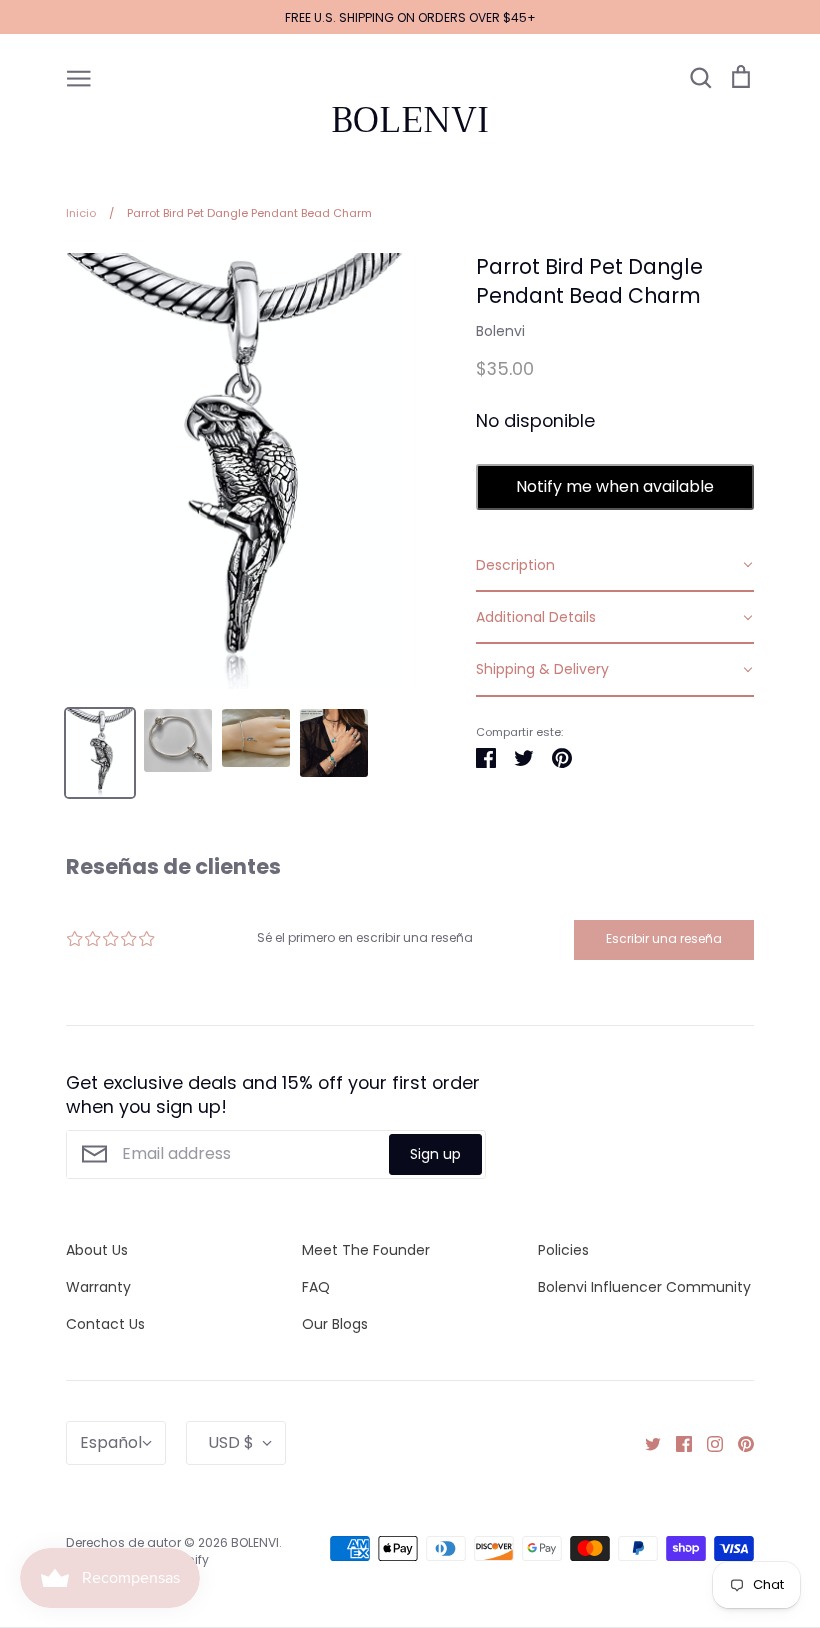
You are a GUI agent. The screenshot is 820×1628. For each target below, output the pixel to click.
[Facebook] (676, 1442)
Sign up (435, 1154)
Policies (563, 1250)
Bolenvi (500, 331)
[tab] (615, 566)
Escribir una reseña (664, 938)
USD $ (231, 1442)
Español (111, 1442)
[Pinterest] (738, 1442)
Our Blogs (335, 1324)
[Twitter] (645, 1442)
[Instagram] (707, 1442)
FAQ (316, 1287)
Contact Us (105, 1324)
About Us (97, 1250)
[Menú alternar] (79, 77)
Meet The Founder (366, 1250)
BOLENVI (410, 120)
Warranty (98, 1287)
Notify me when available (615, 486)
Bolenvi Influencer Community (644, 1287)
